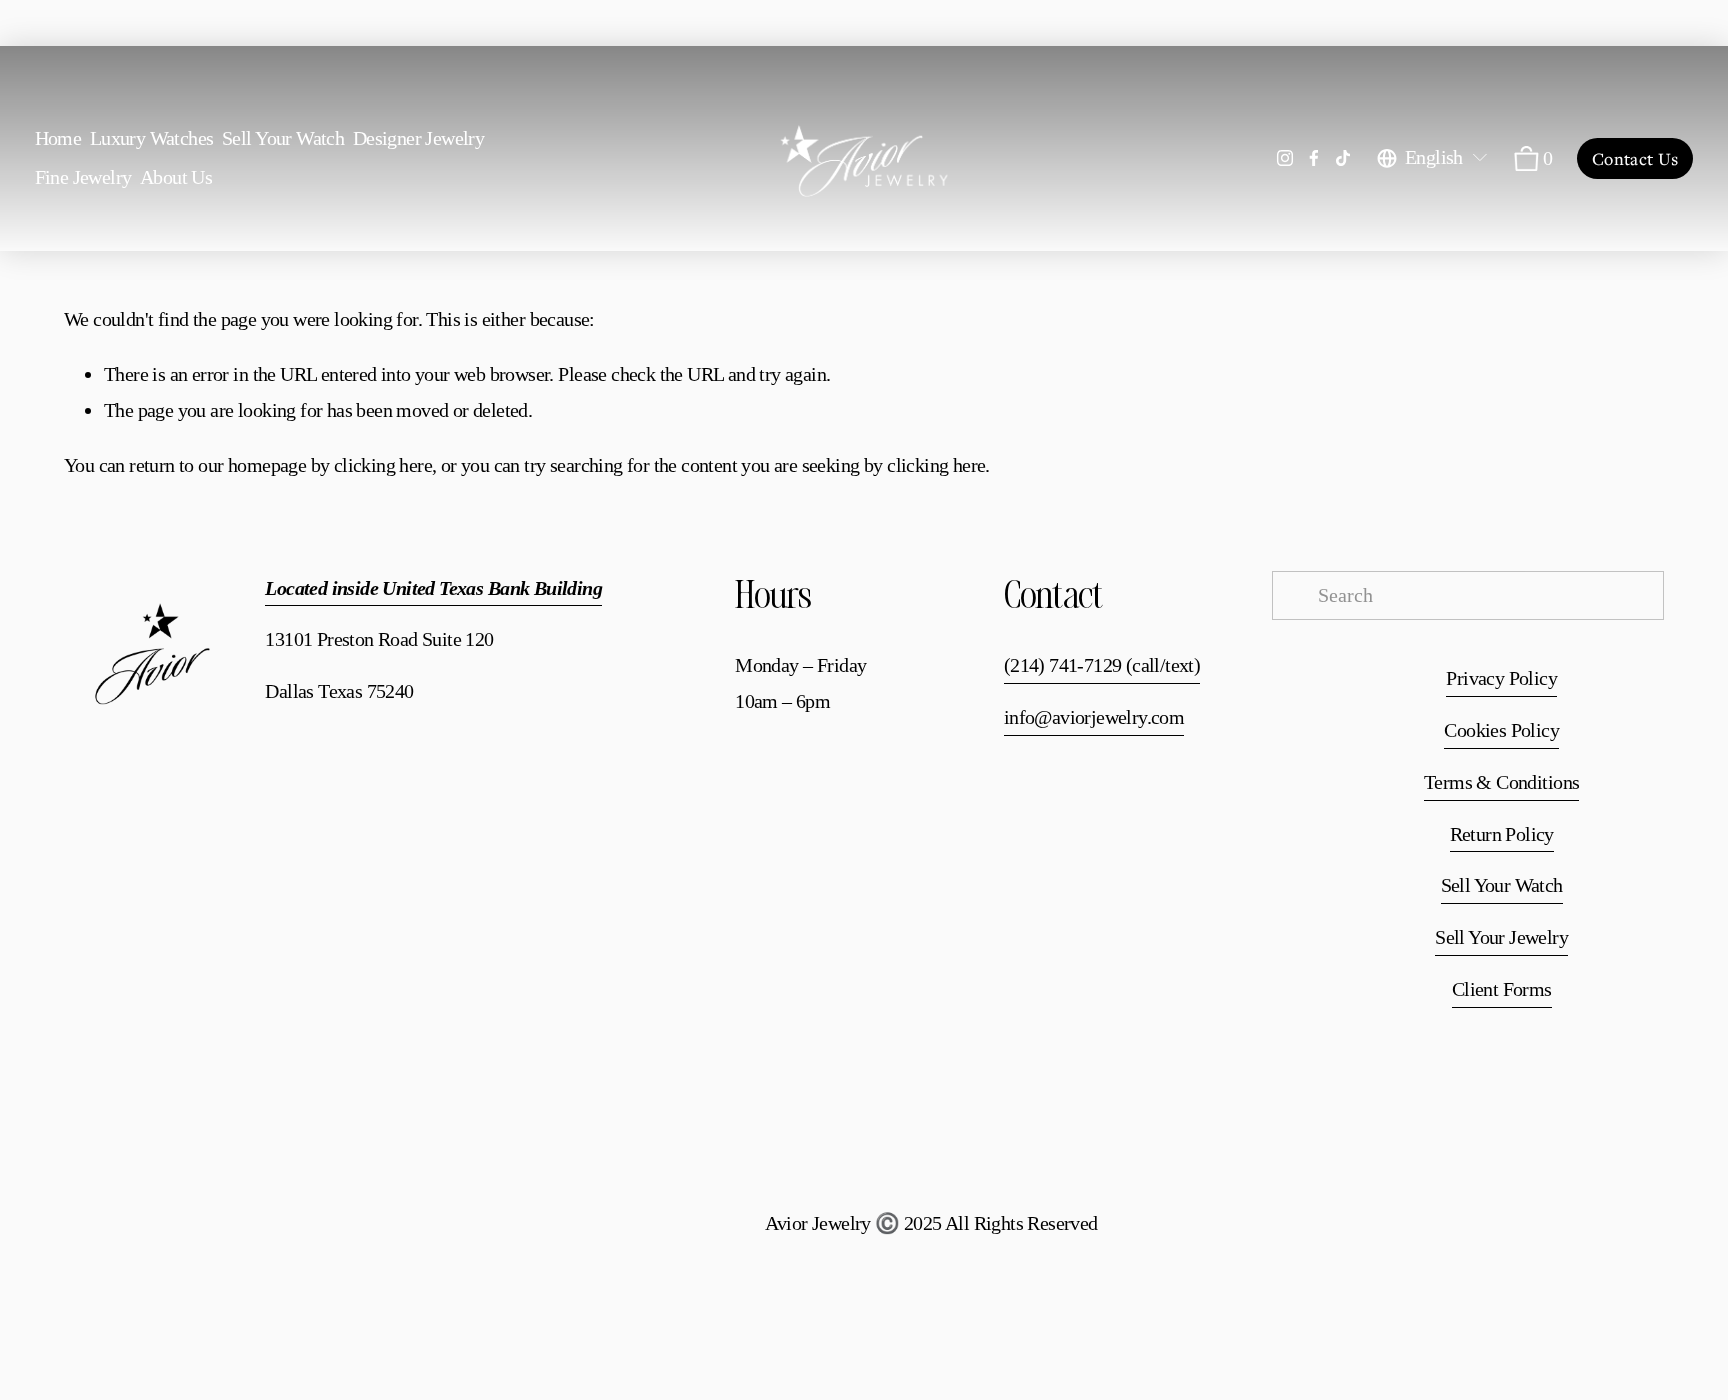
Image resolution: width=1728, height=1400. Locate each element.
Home (58, 138)
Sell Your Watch (283, 138)
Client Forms (1502, 989)
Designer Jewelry (418, 138)
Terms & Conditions (1501, 782)
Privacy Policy (1501, 678)
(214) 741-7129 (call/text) (1102, 665)
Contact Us (1635, 158)
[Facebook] (1314, 158)
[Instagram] (1285, 158)
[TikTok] (1343, 158)
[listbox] (1433, 159)
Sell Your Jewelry (1501, 937)
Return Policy (1502, 834)
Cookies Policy (1501, 730)
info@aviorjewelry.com (1094, 717)
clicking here (383, 465)
